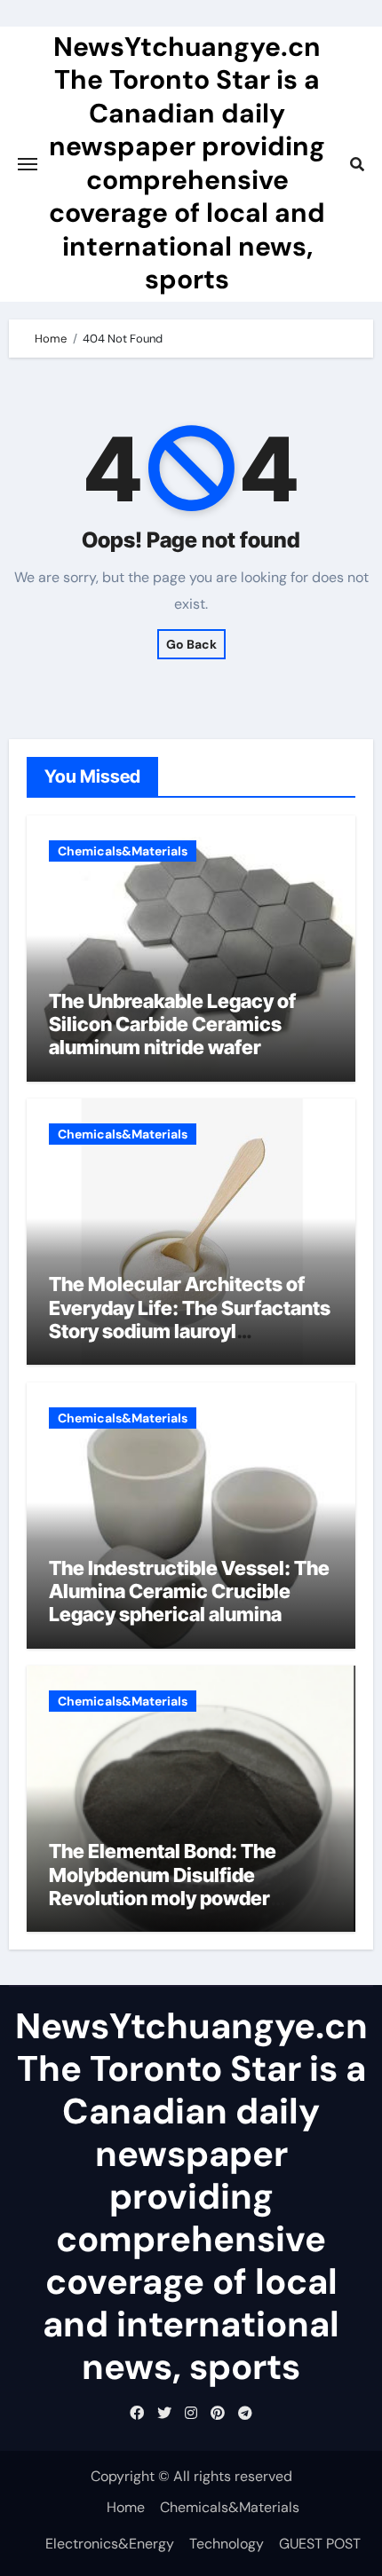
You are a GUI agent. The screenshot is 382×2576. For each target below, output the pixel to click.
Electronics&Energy (110, 2544)
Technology (227, 2544)
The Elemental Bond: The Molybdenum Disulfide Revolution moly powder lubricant (163, 1886)
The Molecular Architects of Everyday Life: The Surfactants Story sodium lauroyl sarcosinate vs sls (190, 1319)
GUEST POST (320, 2544)
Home (126, 2507)
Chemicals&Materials (123, 851)
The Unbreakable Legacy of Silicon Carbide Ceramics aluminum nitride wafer (172, 1024)
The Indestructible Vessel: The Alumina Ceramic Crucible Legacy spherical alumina (189, 1591)
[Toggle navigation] (28, 164)
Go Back (191, 644)
